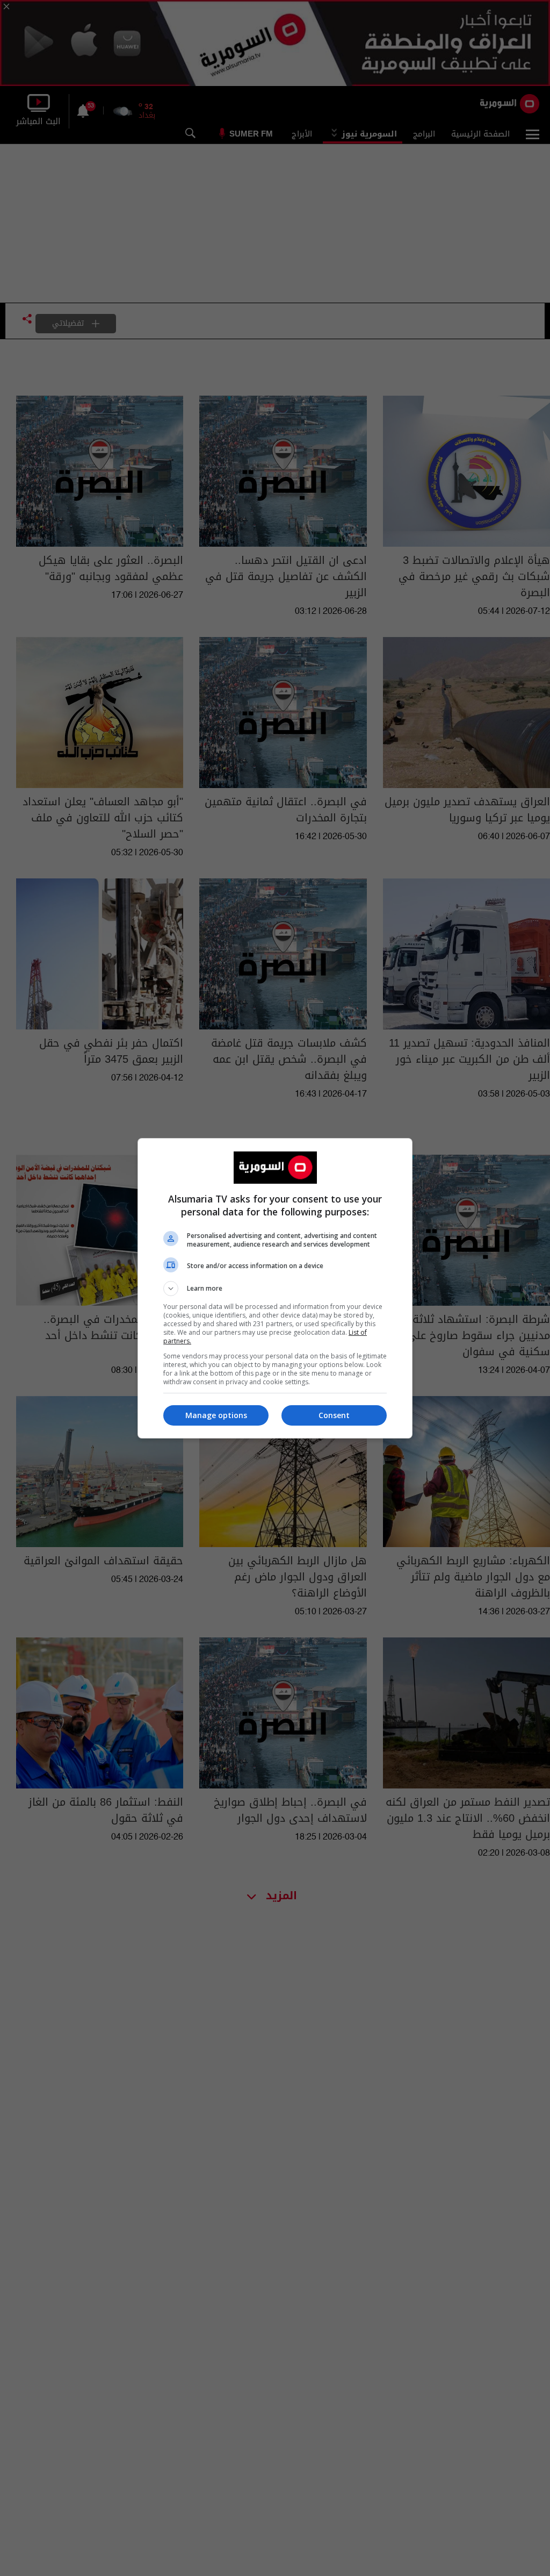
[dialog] (275, 1288)
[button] (275, 1289)
